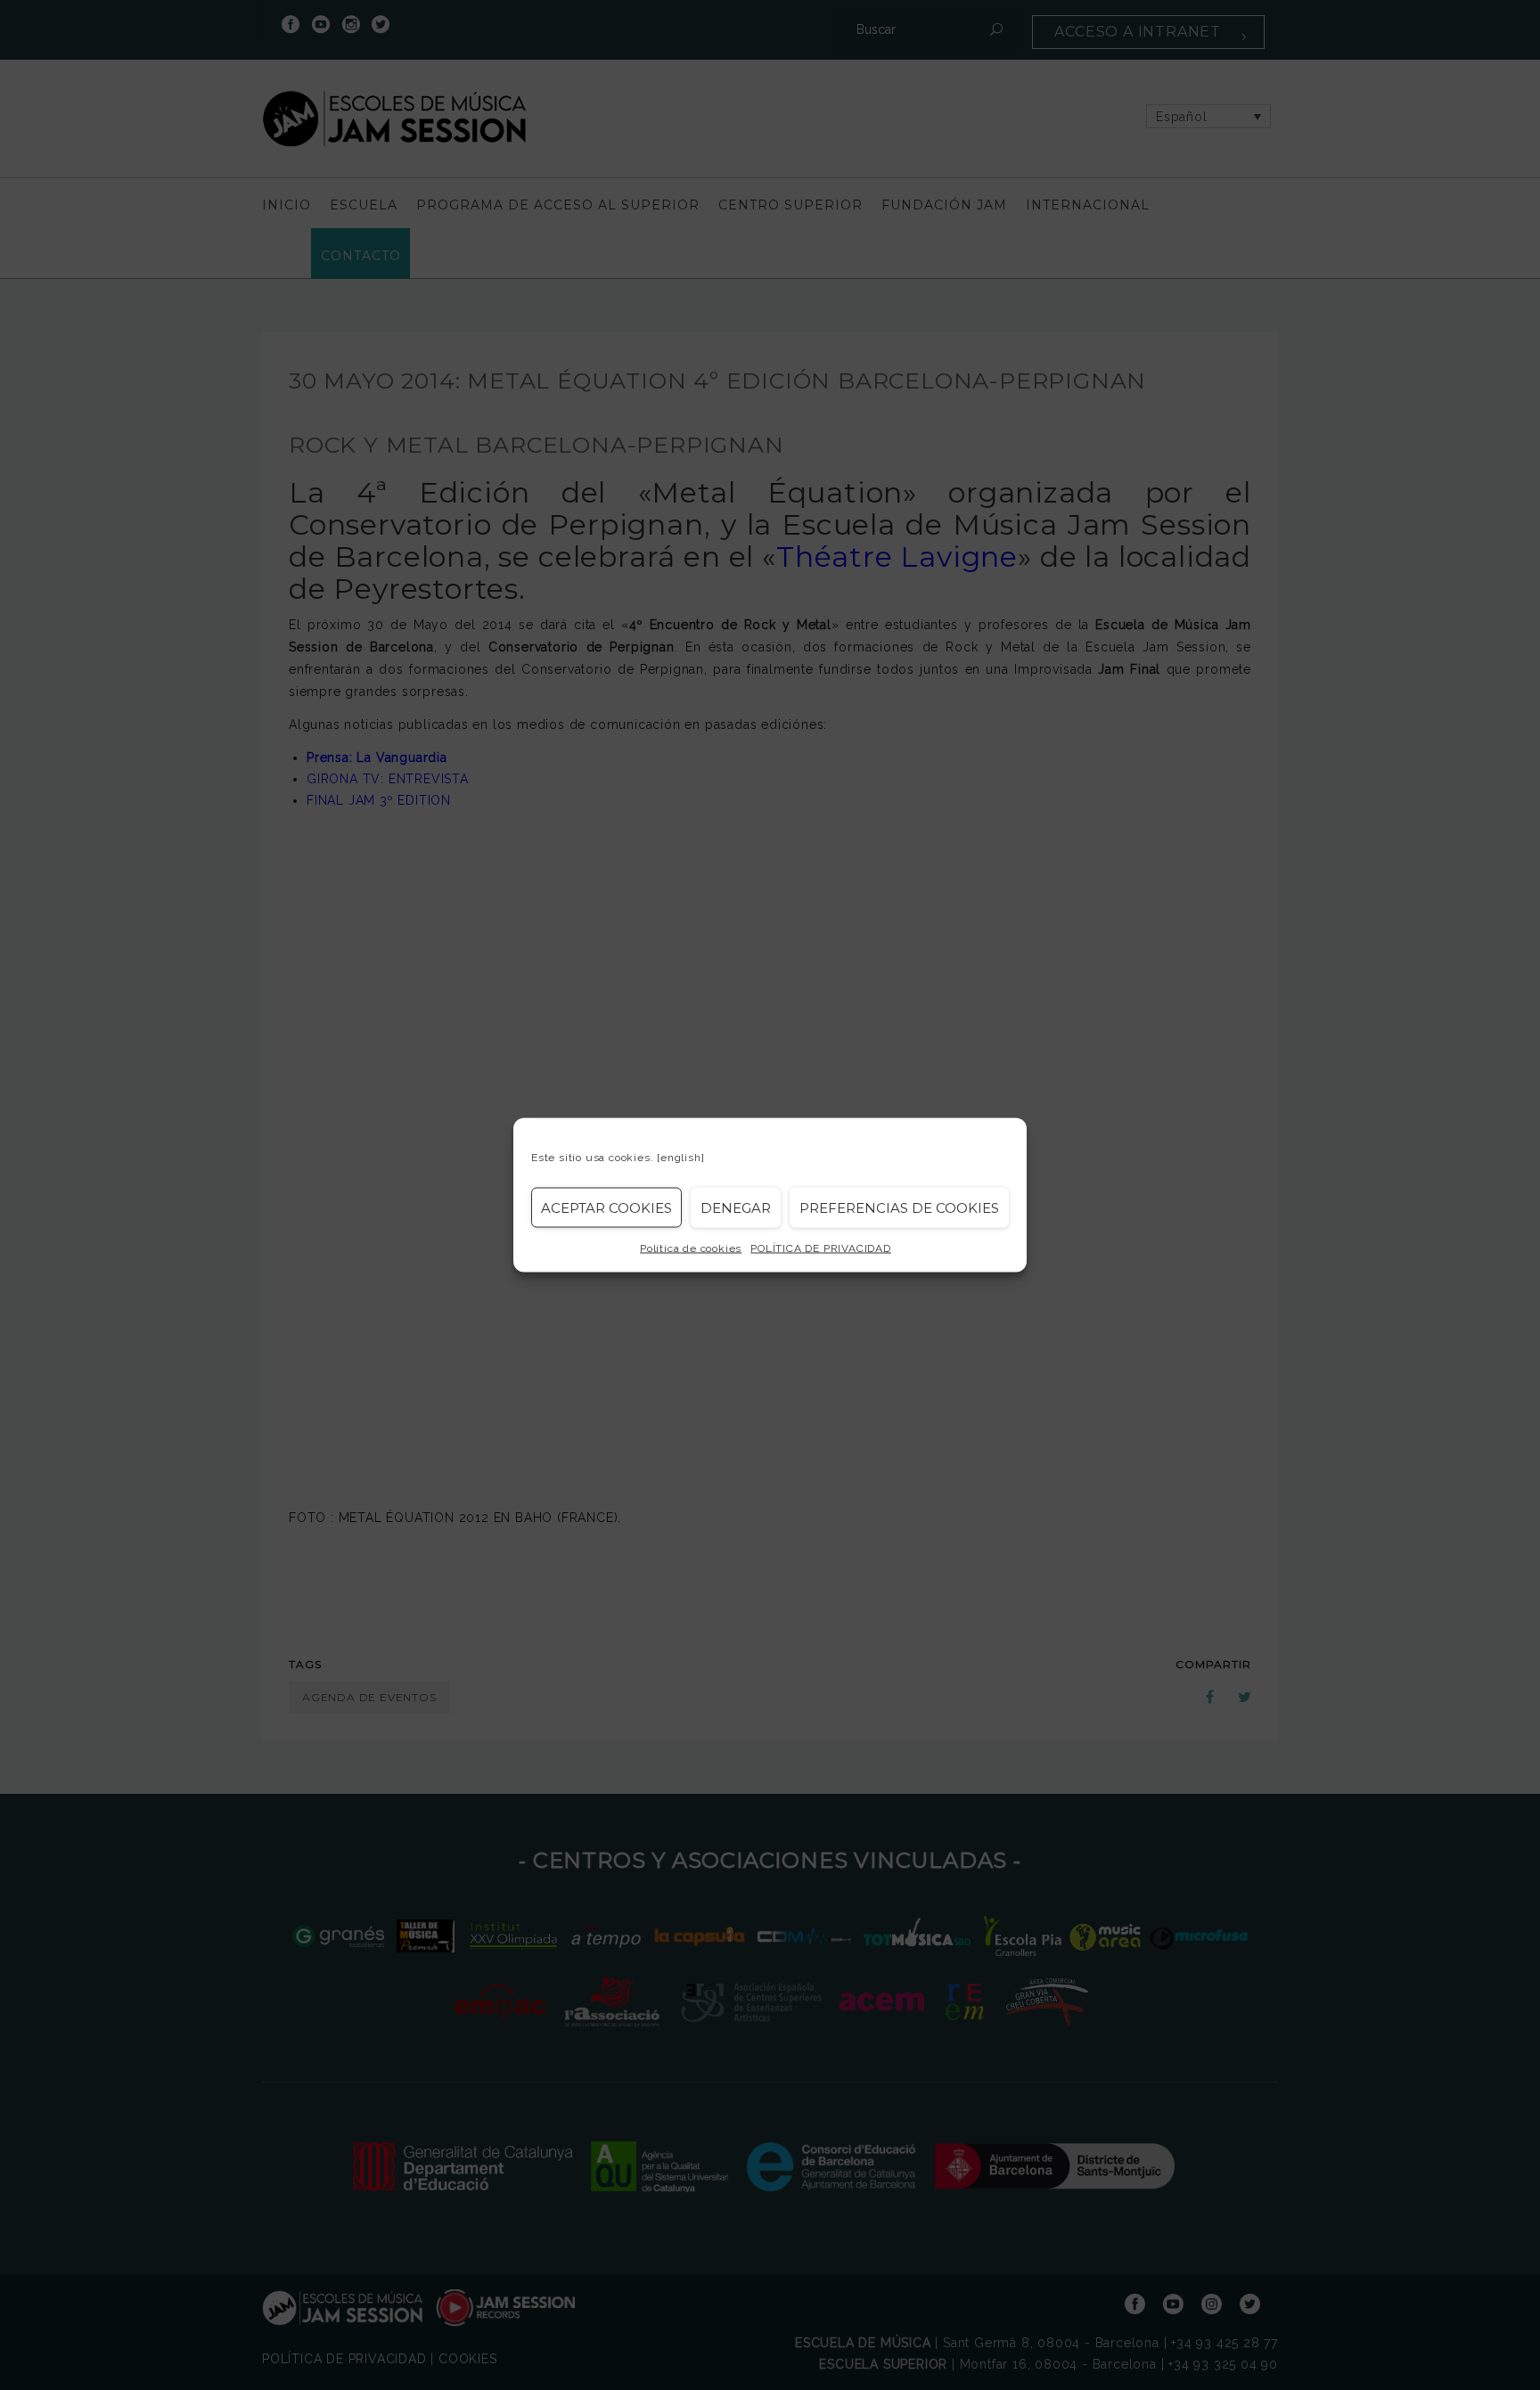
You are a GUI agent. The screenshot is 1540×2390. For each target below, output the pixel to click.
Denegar (736, 1207)
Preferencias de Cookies (899, 1207)
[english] (680, 1158)
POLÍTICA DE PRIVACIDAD (821, 1248)
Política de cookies (691, 1248)
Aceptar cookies (606, 1207)
